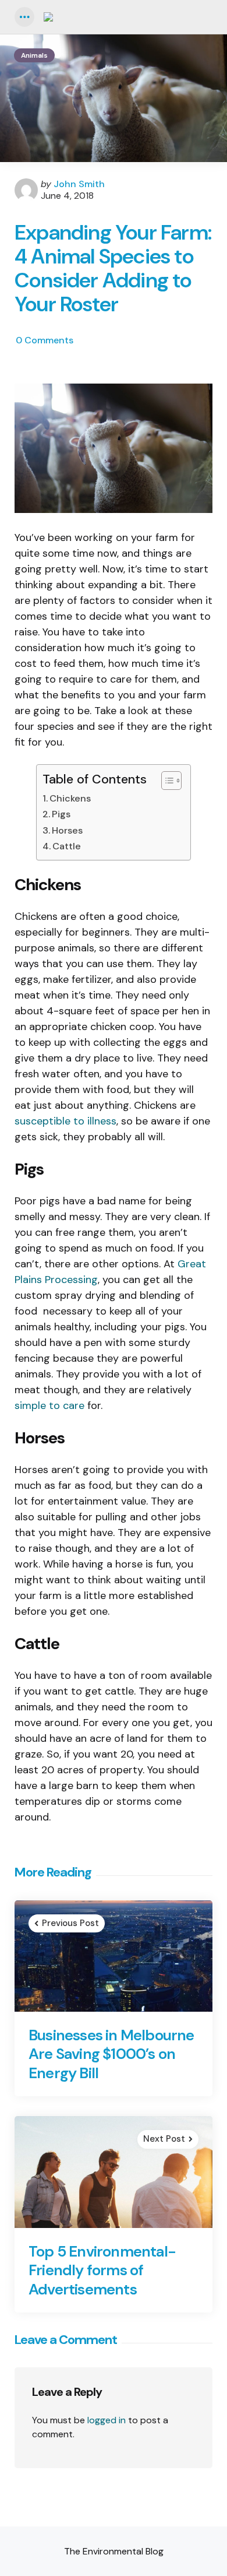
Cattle (67, 846)
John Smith (79, 184)
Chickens (70, 798)
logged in (107, 2420)
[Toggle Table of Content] (166, 781)
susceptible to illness (65, 1121)
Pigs (61, 814)
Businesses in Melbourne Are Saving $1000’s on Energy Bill (111, 2054)
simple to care (49, 1405)
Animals (34, 55)
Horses (67, 830)
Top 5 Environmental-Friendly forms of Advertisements (102, 2271)
